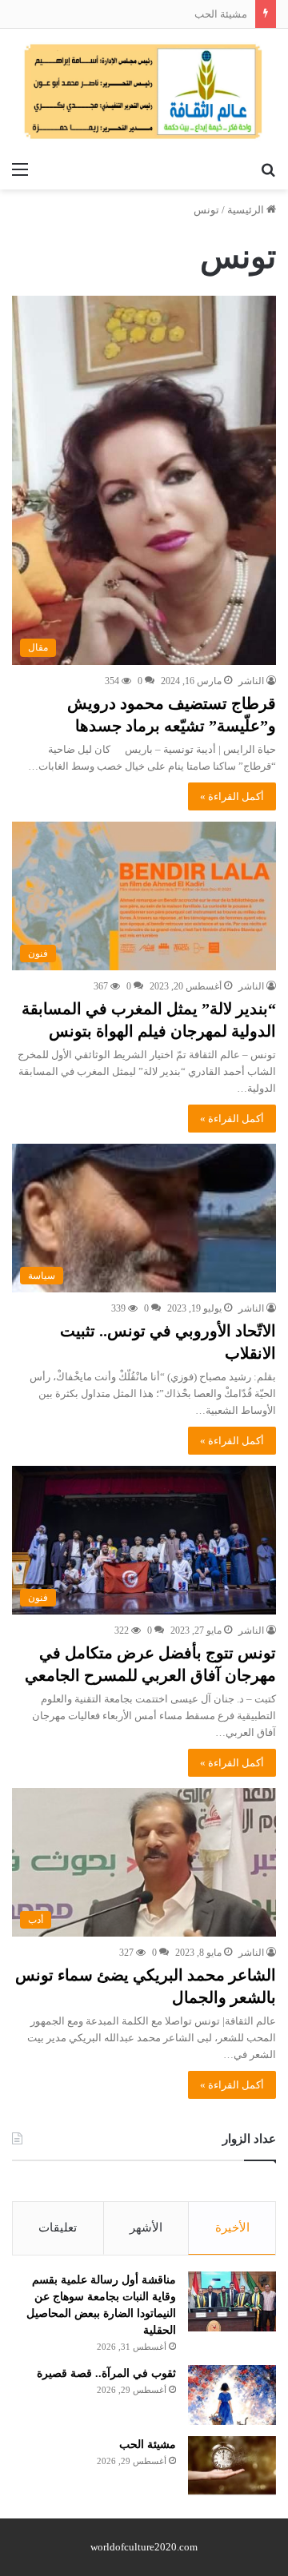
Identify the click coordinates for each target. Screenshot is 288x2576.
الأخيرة (232, 2228)
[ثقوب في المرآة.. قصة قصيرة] (232, 2395)
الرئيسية (247, 210)
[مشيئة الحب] (232, 2465)
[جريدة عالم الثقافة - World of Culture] (144, 91)
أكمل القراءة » (232, 796)
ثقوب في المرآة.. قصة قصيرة (106, 2373)
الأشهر (146, 2228)
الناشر (251, 681)
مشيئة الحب (221, 14)
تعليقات (58, 2228)
